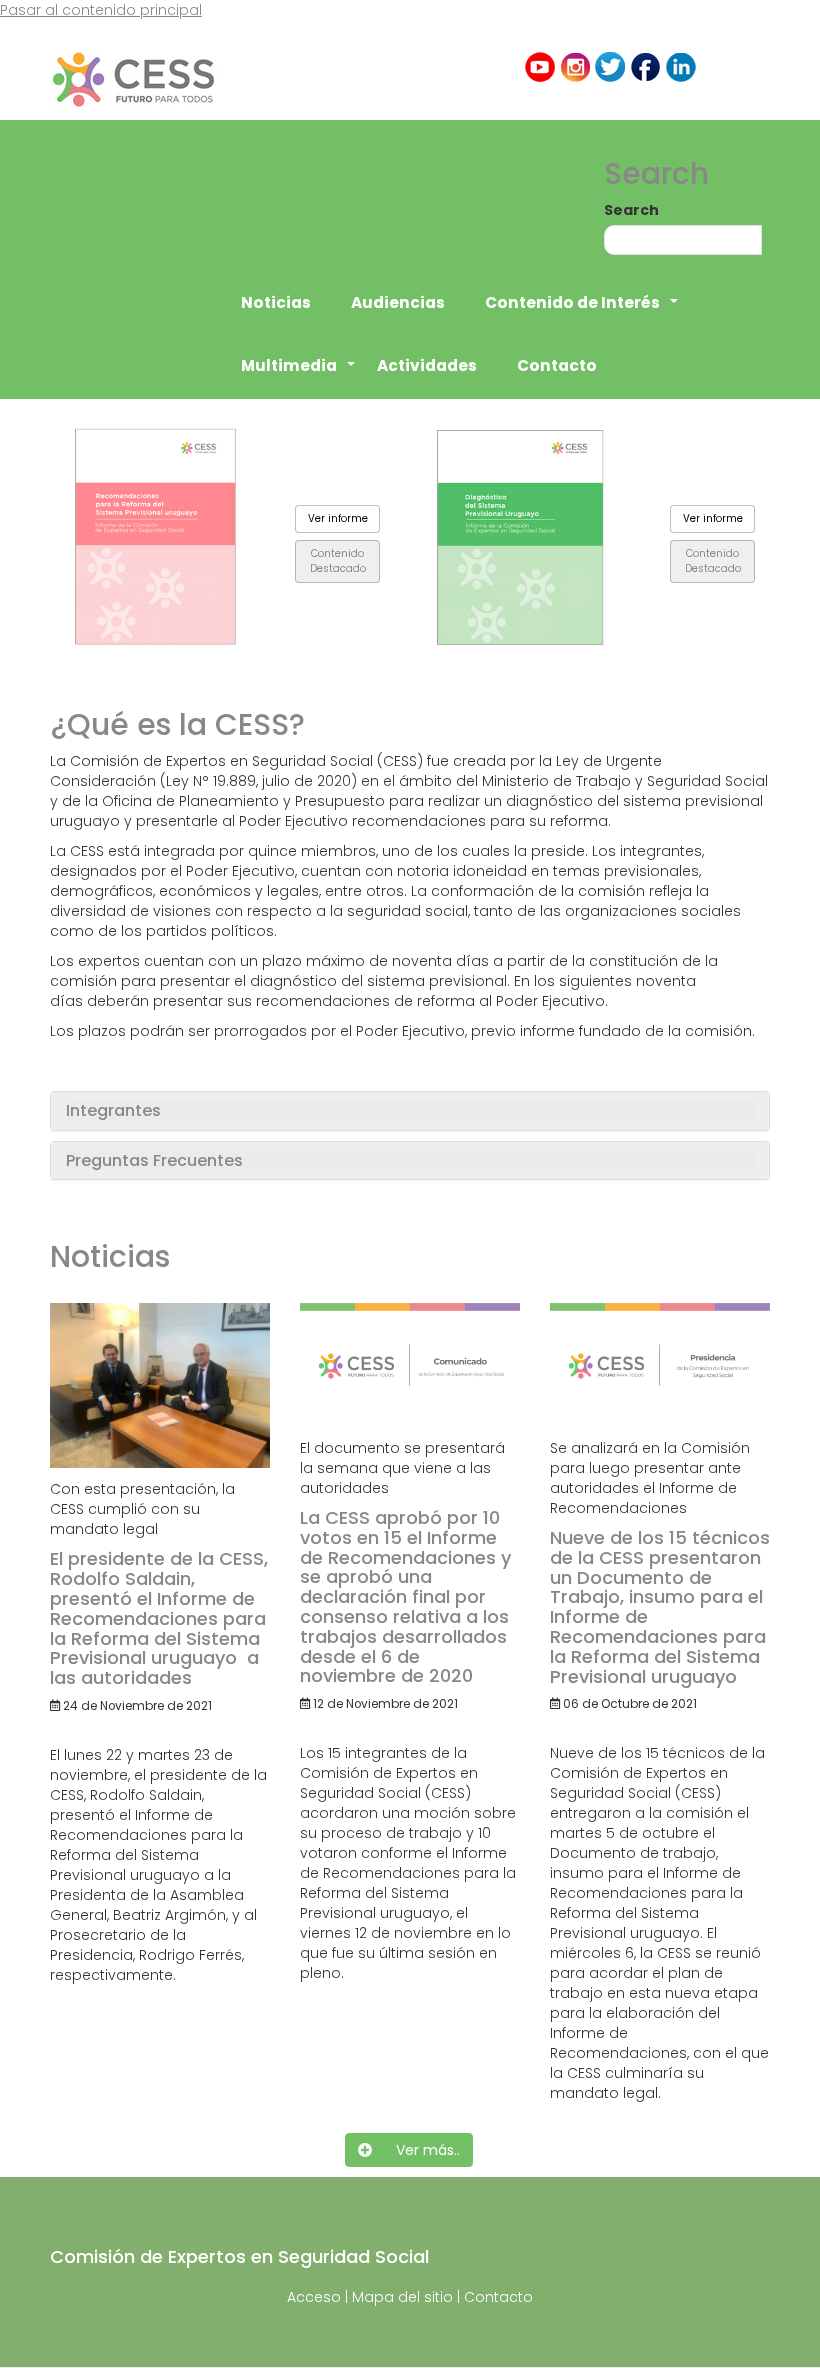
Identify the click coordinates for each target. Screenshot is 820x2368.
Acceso (314, 2297)
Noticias (276, 302)
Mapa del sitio (402, 2297)
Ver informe (338, 518)
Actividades (427, 365)
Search (631, 210)
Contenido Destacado (338, 560)
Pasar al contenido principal (101, 10)
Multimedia (299, 376)
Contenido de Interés (582, 313)
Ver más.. (416, 2150)
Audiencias (398, 302)
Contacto (557, 365)
